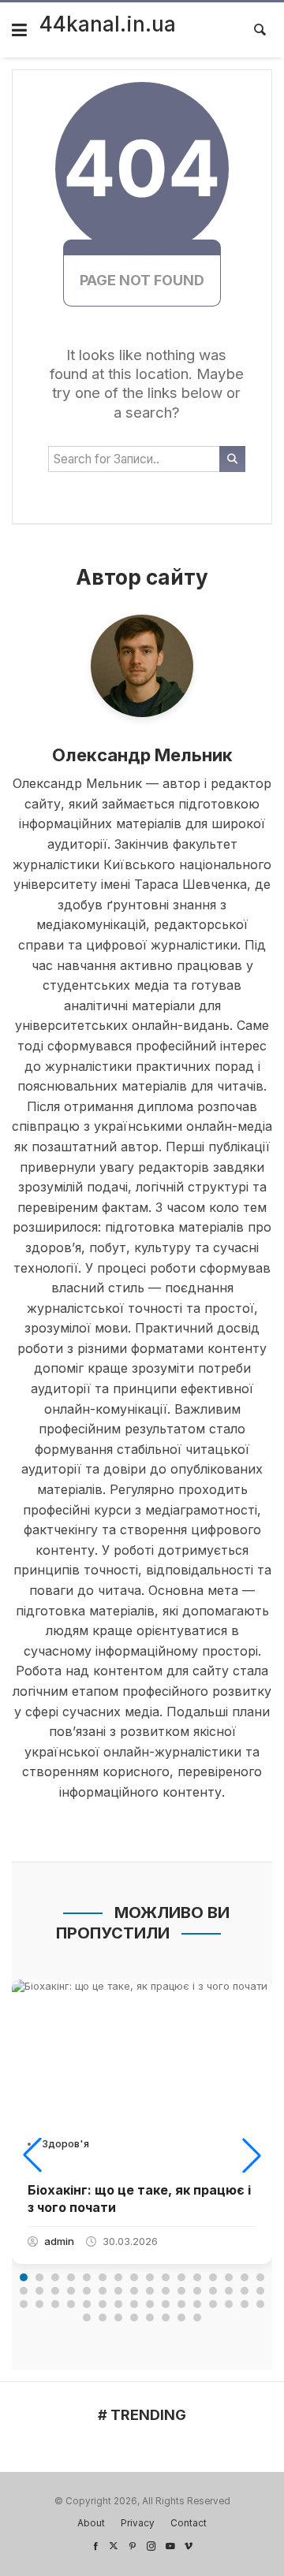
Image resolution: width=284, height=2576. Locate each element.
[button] (32, 2155)
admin (59, 2241)
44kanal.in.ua (108, 24)
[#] (95, 2546)
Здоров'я (65, 2143)
